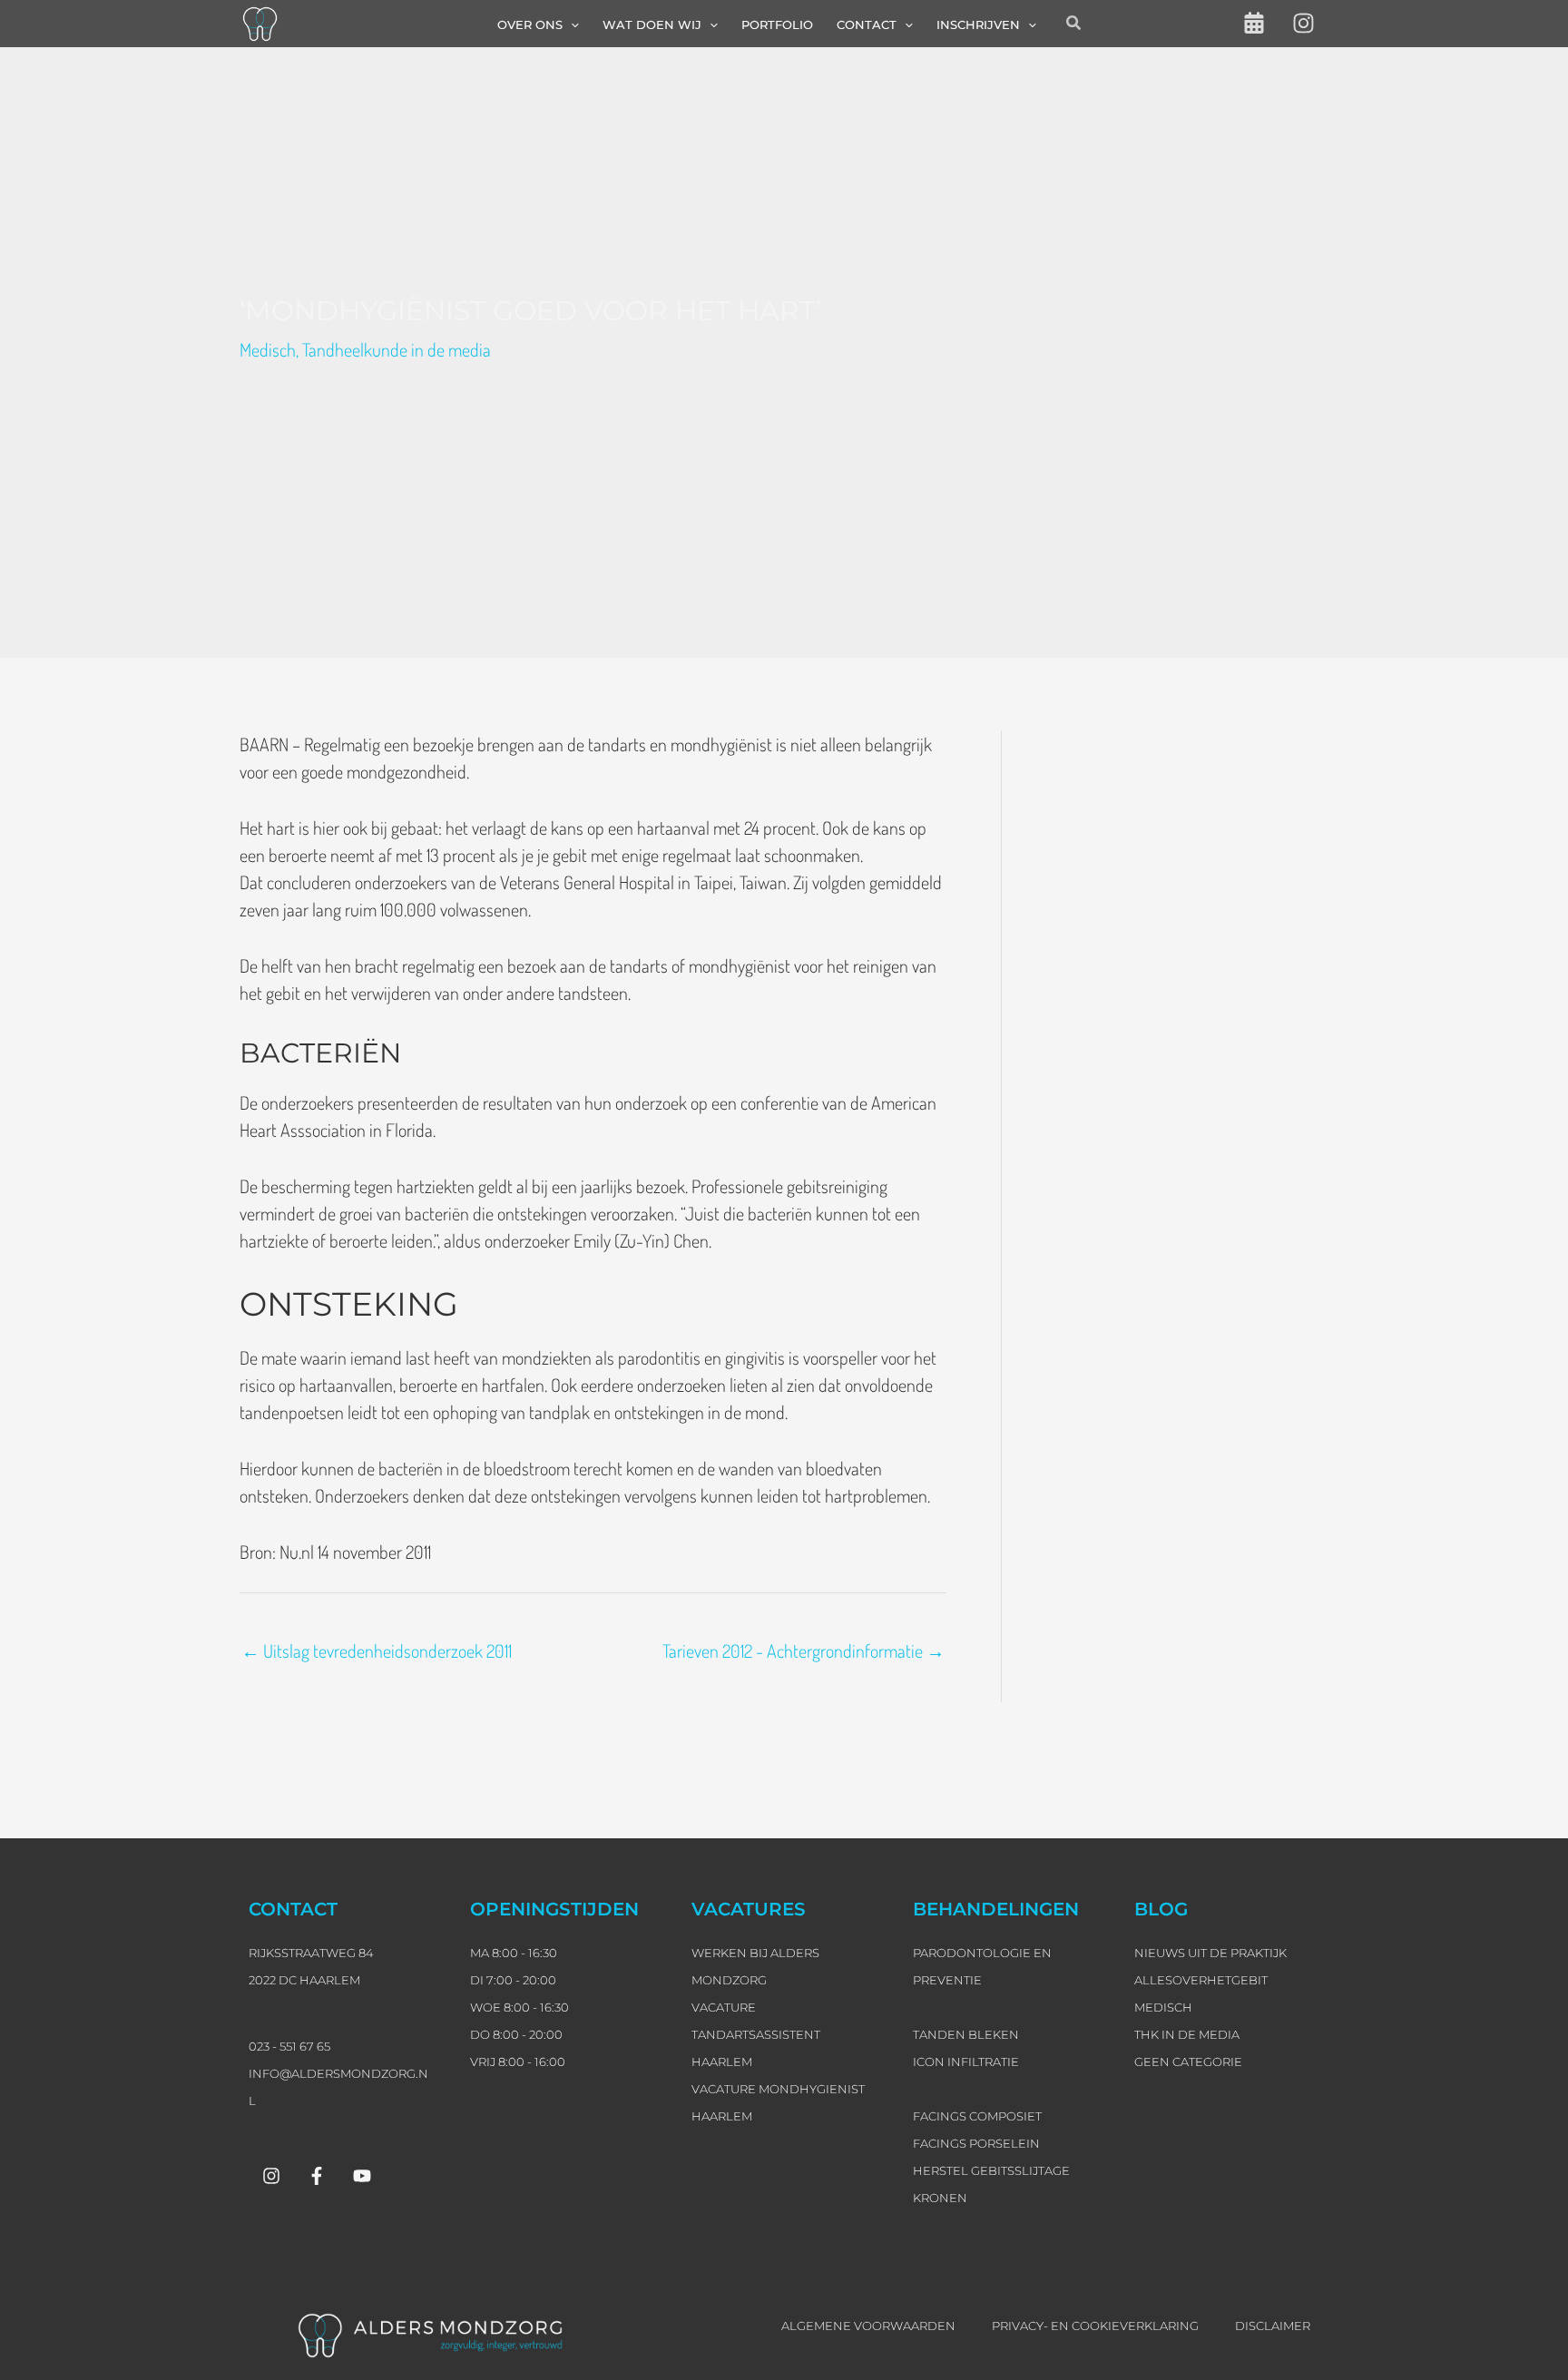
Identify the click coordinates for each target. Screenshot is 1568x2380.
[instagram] (1303, 23)
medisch (1163, 2007)
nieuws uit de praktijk (1210, 1953)
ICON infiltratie (966, 2062)
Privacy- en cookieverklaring (1095, 2326)
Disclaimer (1273, 2326)
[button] (571, 24)
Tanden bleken (966, 2034)
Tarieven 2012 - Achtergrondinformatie (804, 1650)
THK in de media (1187, 2034)
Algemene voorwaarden (868, 2326)
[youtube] (362, 2176)
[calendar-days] (1254, 23)
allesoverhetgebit (1201, 1980)
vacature (724, 2007)
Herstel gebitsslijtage (991, 2170)
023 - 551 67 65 (289, 2046)
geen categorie (1188, 2062)
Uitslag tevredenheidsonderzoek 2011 (377, 1650)
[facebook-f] (317, 2176)
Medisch (268, 349)
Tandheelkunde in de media (397, 349)
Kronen (940, 2198)
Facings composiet (977, 2116)
